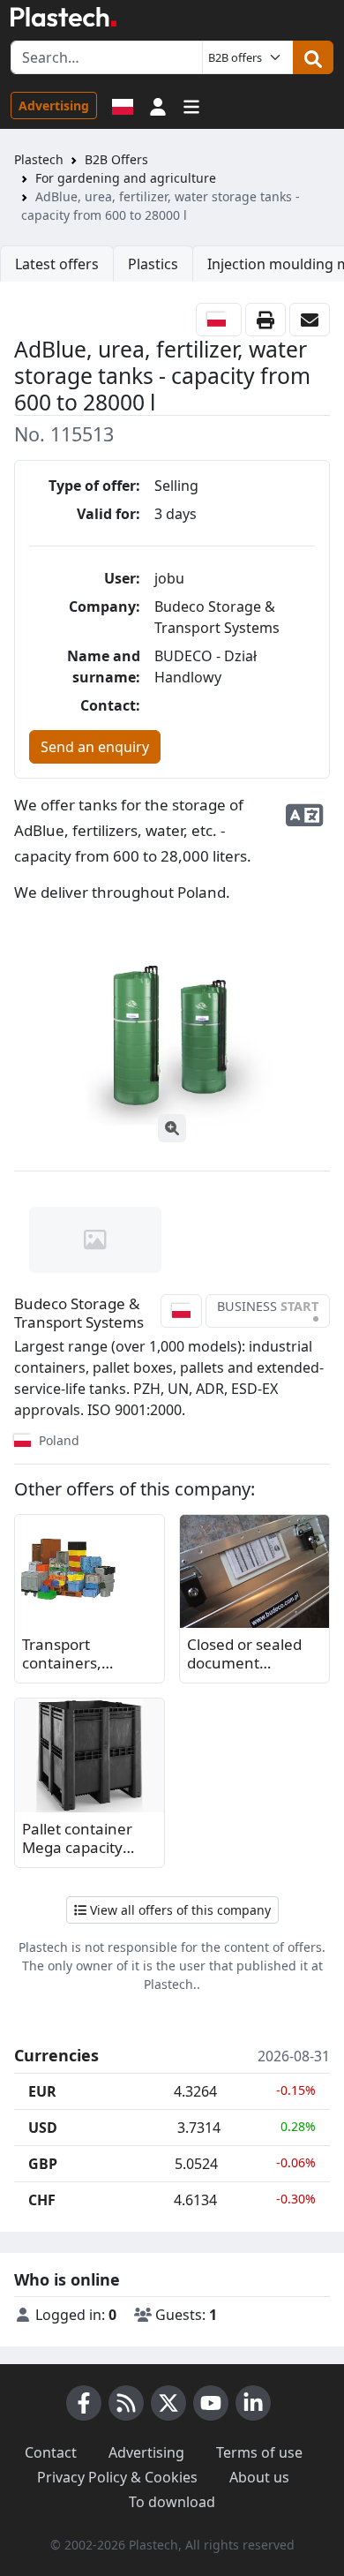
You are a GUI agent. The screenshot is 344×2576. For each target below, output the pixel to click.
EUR (42, 2091)
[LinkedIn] (253, 2403)
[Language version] (123, 105)
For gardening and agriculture (126, 178)
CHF (42, 2200)
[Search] (313, 57)
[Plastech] (64, 17)
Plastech (39, 159)
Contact (51, 2452)
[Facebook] (84, 2403)
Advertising (54, 105)
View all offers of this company (179, 1910)
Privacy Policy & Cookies (117, 2477)
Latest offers (57, 264)
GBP (43, 2164)
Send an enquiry (95, 747)
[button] (158, 105)
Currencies (56, 2056)
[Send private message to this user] (310, 320)
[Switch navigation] (191, 105)
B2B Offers (116, 159)
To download (172, 2502)
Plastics (153, 264)
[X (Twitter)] (168, 2403)
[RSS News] (126, 2403)
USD (43, 2128)
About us (259, 2477)
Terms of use (259, 2452)
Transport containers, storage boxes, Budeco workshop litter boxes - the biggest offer (85, 1655)
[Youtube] (211, 2403)
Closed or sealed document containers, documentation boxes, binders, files (244, 1655)
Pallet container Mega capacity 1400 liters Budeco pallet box (87, 1839)
